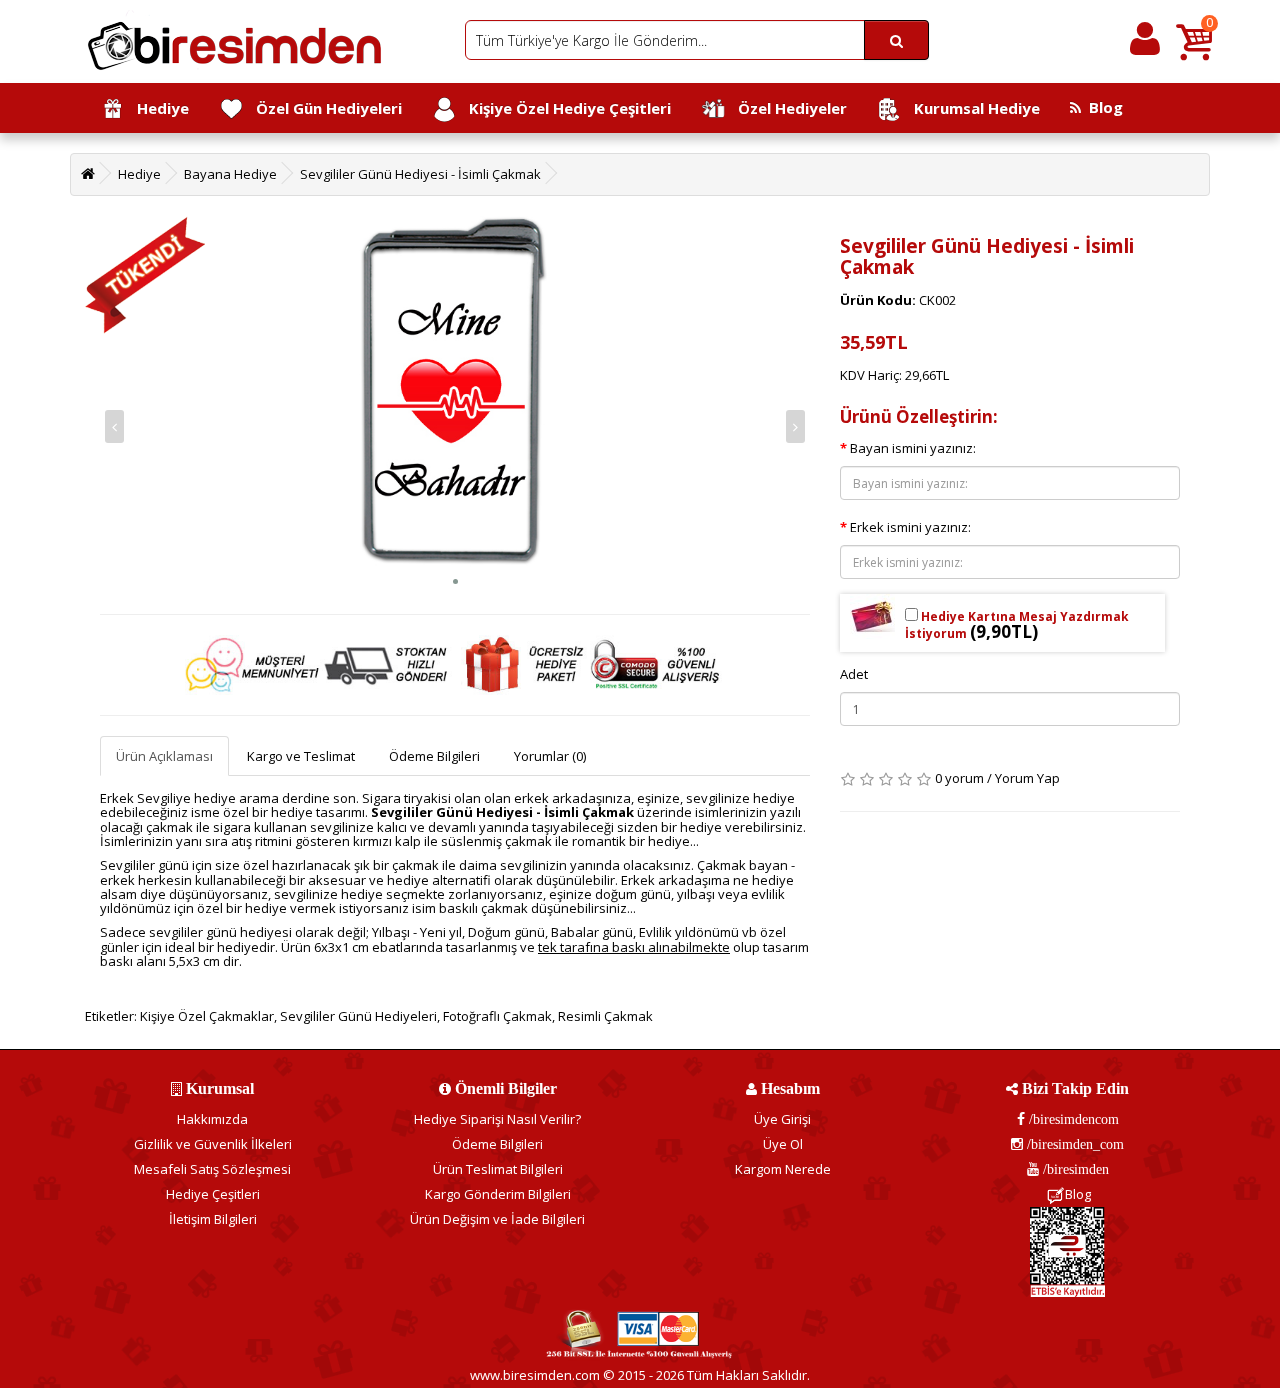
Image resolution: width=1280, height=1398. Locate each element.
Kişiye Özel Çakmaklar (207, 1016)
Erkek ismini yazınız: (910, 527)
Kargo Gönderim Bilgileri (498, 1194)
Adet (854, 674)
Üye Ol (783, 1144)
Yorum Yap (1027, 778)
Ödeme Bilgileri (434, 756)
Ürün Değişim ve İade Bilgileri (497, 1219)
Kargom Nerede (783, 1169)
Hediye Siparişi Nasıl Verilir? (497, 1119)
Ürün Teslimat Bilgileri (498, 1169)
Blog (1102, 107)
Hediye (157, 108)
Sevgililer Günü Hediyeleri (358, 1016)
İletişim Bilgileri (213, 1219)
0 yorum (959, 778)
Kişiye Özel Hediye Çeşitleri (564, 108)
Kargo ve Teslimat (301, 756)
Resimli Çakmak (605, 1016)
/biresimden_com (1073, 1144)
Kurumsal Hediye (971, 108)
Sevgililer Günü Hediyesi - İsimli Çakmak (420, 174)
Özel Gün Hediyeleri (323, 108)
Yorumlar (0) (550, 756)
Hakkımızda (212, 1119)
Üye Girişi (782, 1119)
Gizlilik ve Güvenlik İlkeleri (213, 1144)
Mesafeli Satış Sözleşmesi (212, 1169)
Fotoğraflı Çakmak (497, 1016)
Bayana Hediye (230, 174)
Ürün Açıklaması (164, 756)
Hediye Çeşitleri (213, 1194)
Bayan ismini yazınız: (913, 448)
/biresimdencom (1072, 1119)
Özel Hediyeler (786, 108)
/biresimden (1074, 1169)
